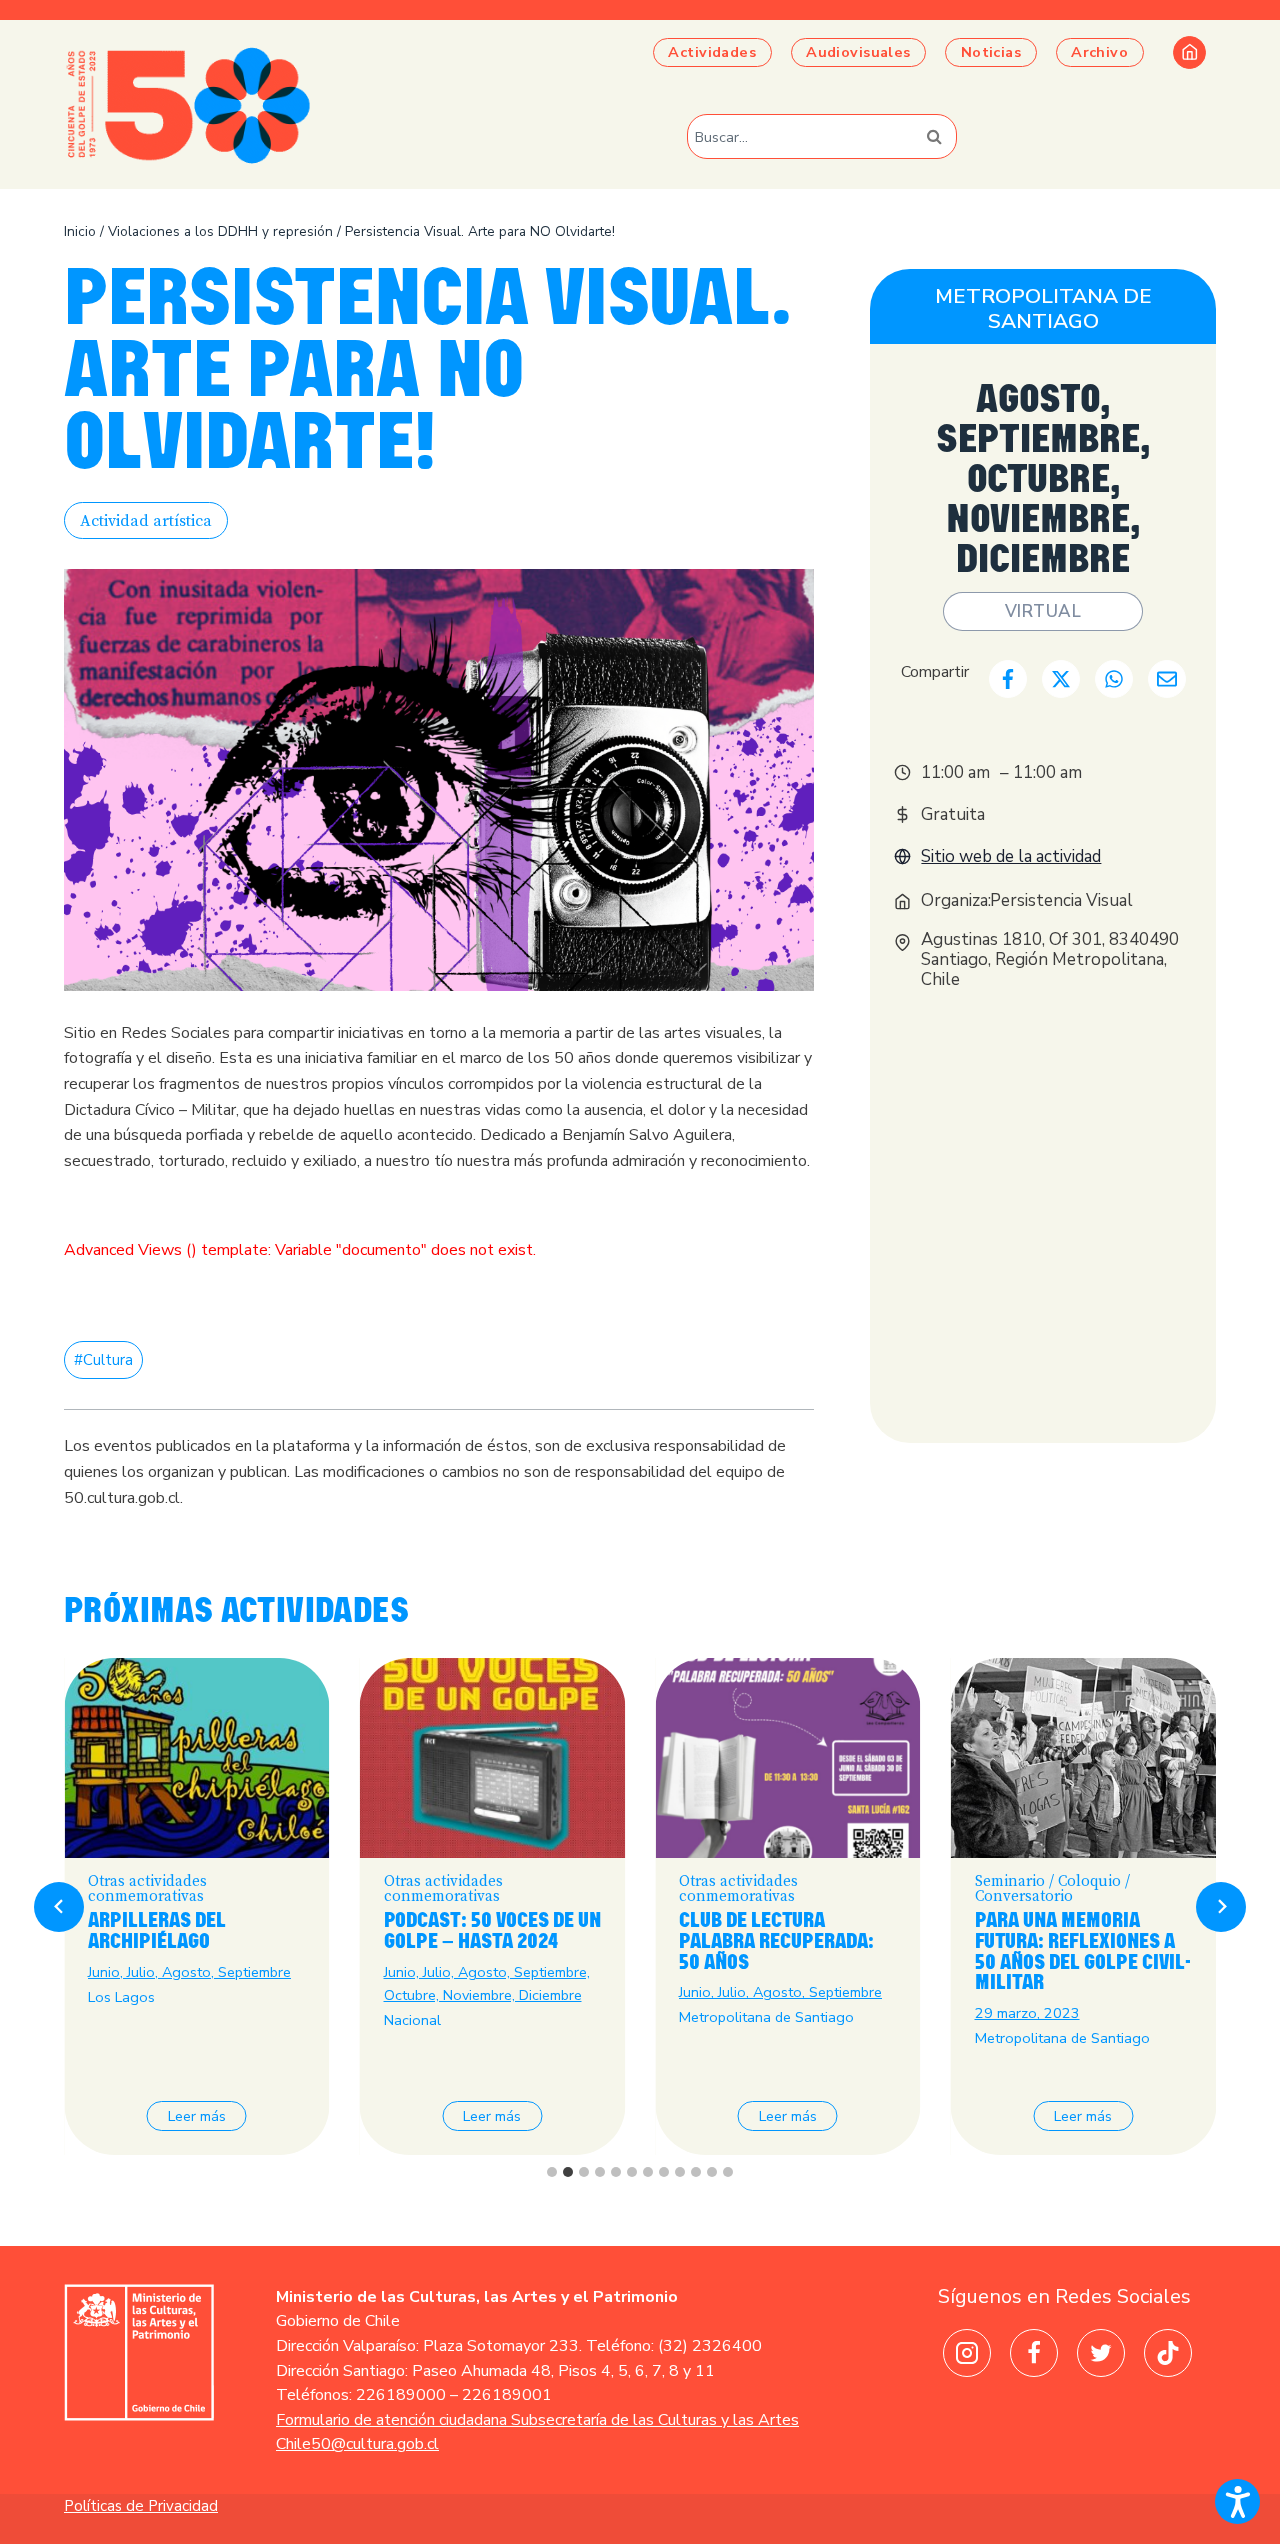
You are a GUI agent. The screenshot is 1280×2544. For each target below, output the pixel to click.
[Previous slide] (59, 1907)
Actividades (712, 52)
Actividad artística (146, 521)
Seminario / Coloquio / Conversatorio (1052, 1889)
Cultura (103, 1360)
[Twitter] (1101, 2353)
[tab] (552, 2172)
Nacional (412, 2020)
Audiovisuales (858, 52)
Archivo (1099, 52)
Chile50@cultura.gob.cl (357, 2444)
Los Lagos (121, 1997)
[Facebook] (1034, 2353)
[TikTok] (1168, 2353)
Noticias (991, 52)
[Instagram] (967, 2353)
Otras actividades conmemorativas (147, 1889)
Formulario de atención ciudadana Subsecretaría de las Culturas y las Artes (537, 2420)
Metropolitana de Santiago (1043, 308)
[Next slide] (1221, 1907)
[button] (1237, 2501)
